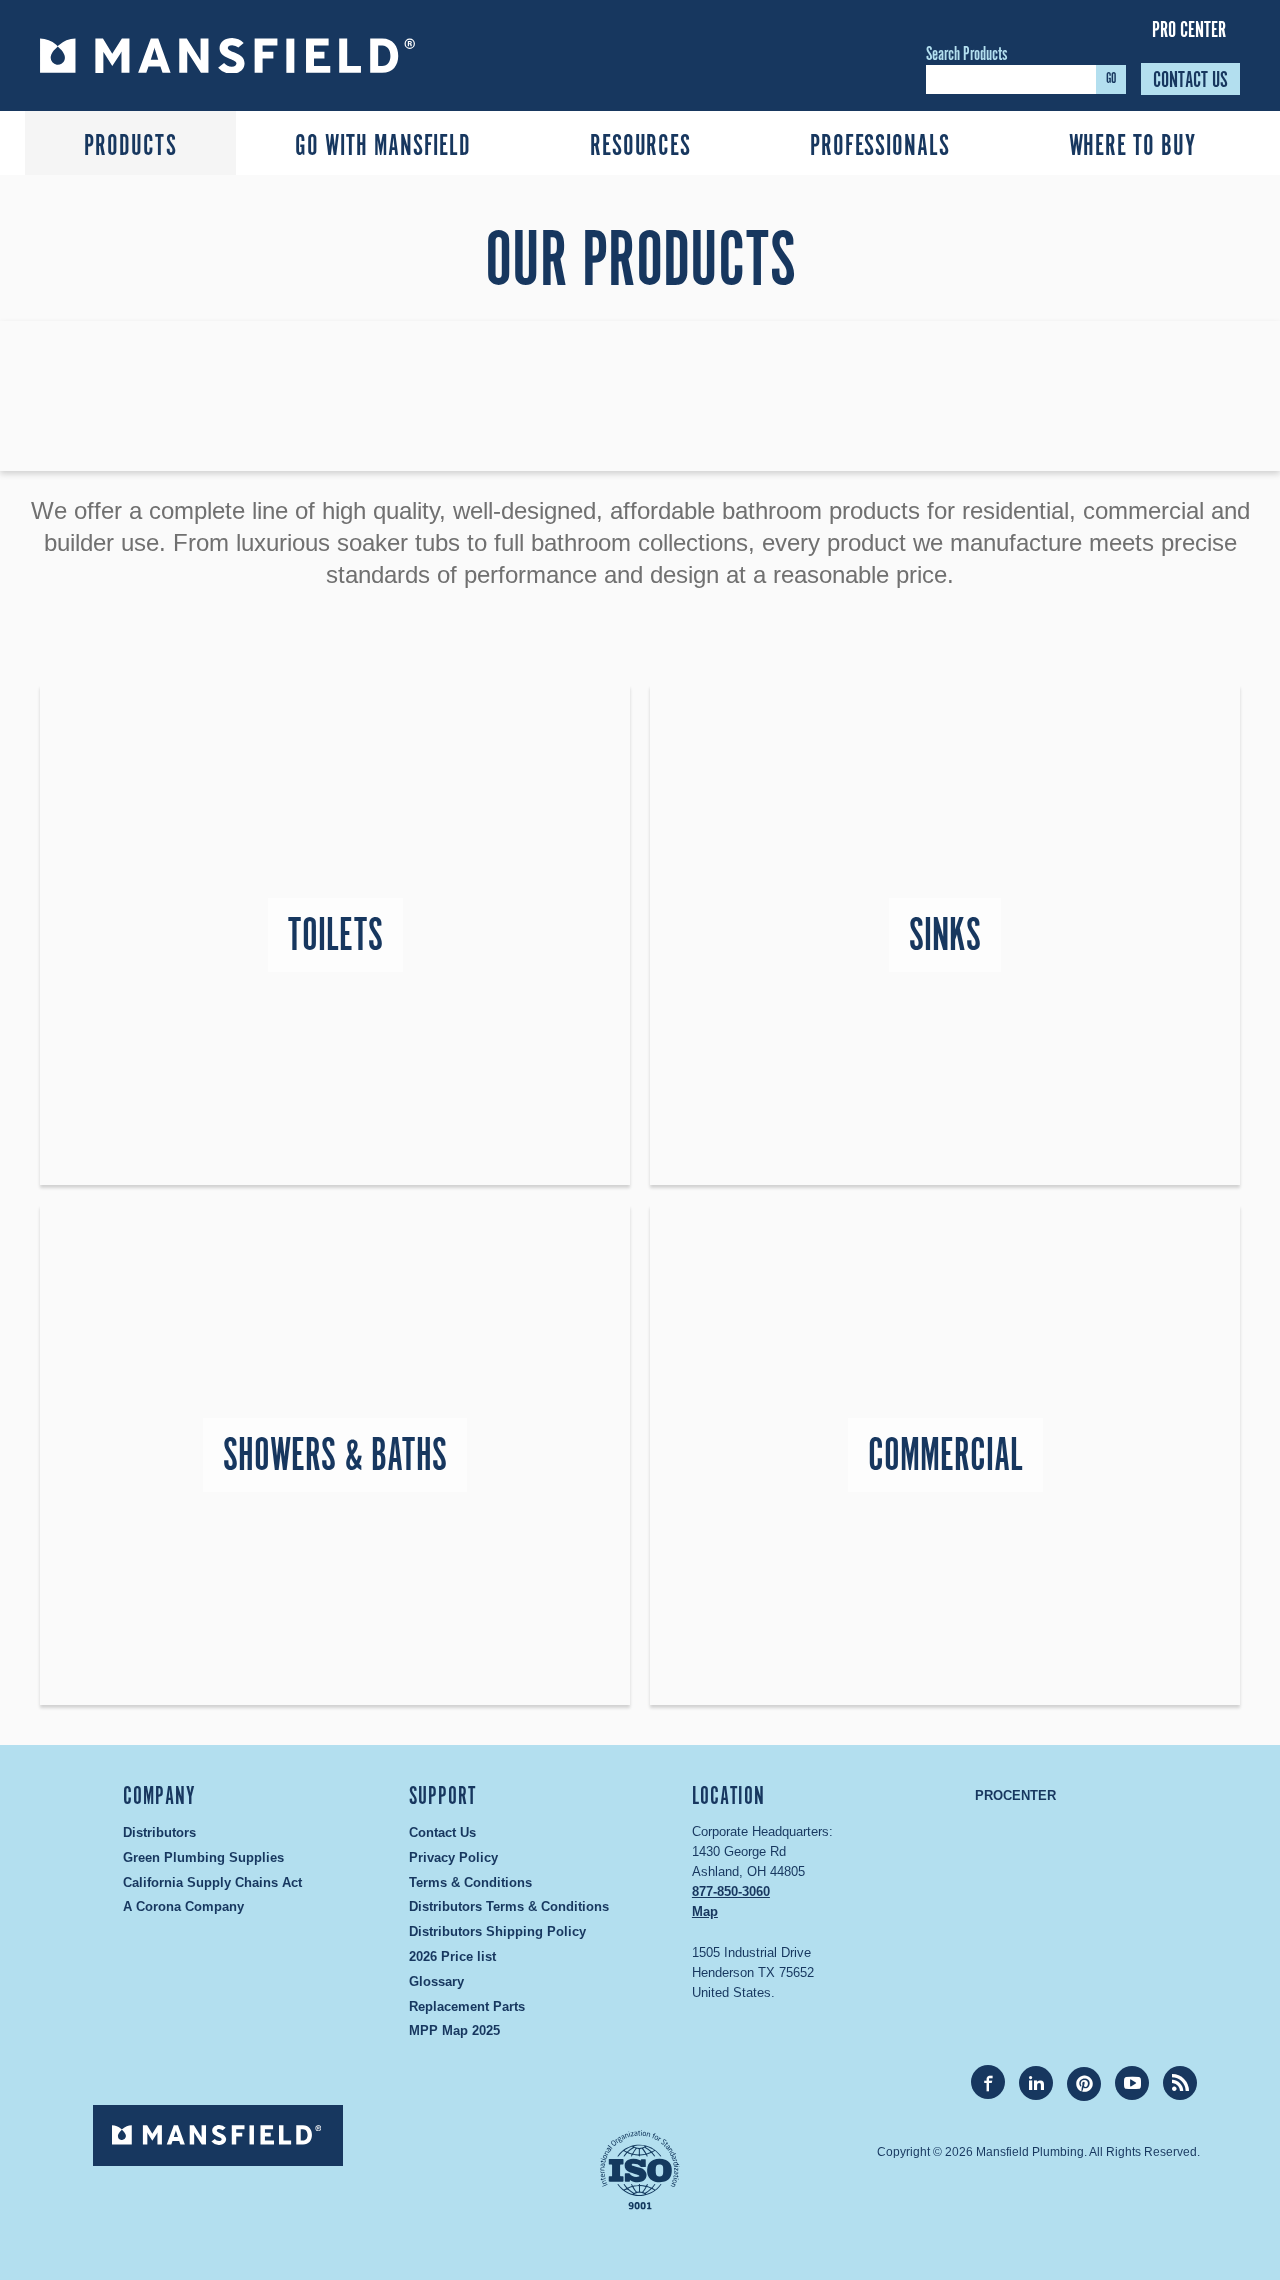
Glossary (436, 1981)
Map (705, 1911)
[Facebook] (988, 2082)
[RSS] (1180, 2083)
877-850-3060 (731, 1891)
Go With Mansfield (383, 146)
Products (130, 146)
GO (1111, 78)
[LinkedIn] (1036, 2083)
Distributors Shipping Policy (497, 1931)
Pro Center (1189, 30)
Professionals (880, 146)
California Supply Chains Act (212, 1882)
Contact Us (1190, 80)
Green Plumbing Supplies (203, 1857)
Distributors (159, 1832)
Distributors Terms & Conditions (509, 1906)
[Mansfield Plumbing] (281, 56)
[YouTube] (1132, 2083)
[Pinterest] (1084, 2084)
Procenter (1015, 1795)
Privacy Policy (453, 1857)
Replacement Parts (467, 2006)
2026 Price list (452, 1956)
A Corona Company (183, 1906)
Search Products (966, 55)
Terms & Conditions (470, 1882)
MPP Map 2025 (454, 2030)
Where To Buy (1132, 146)
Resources (640, 146)
